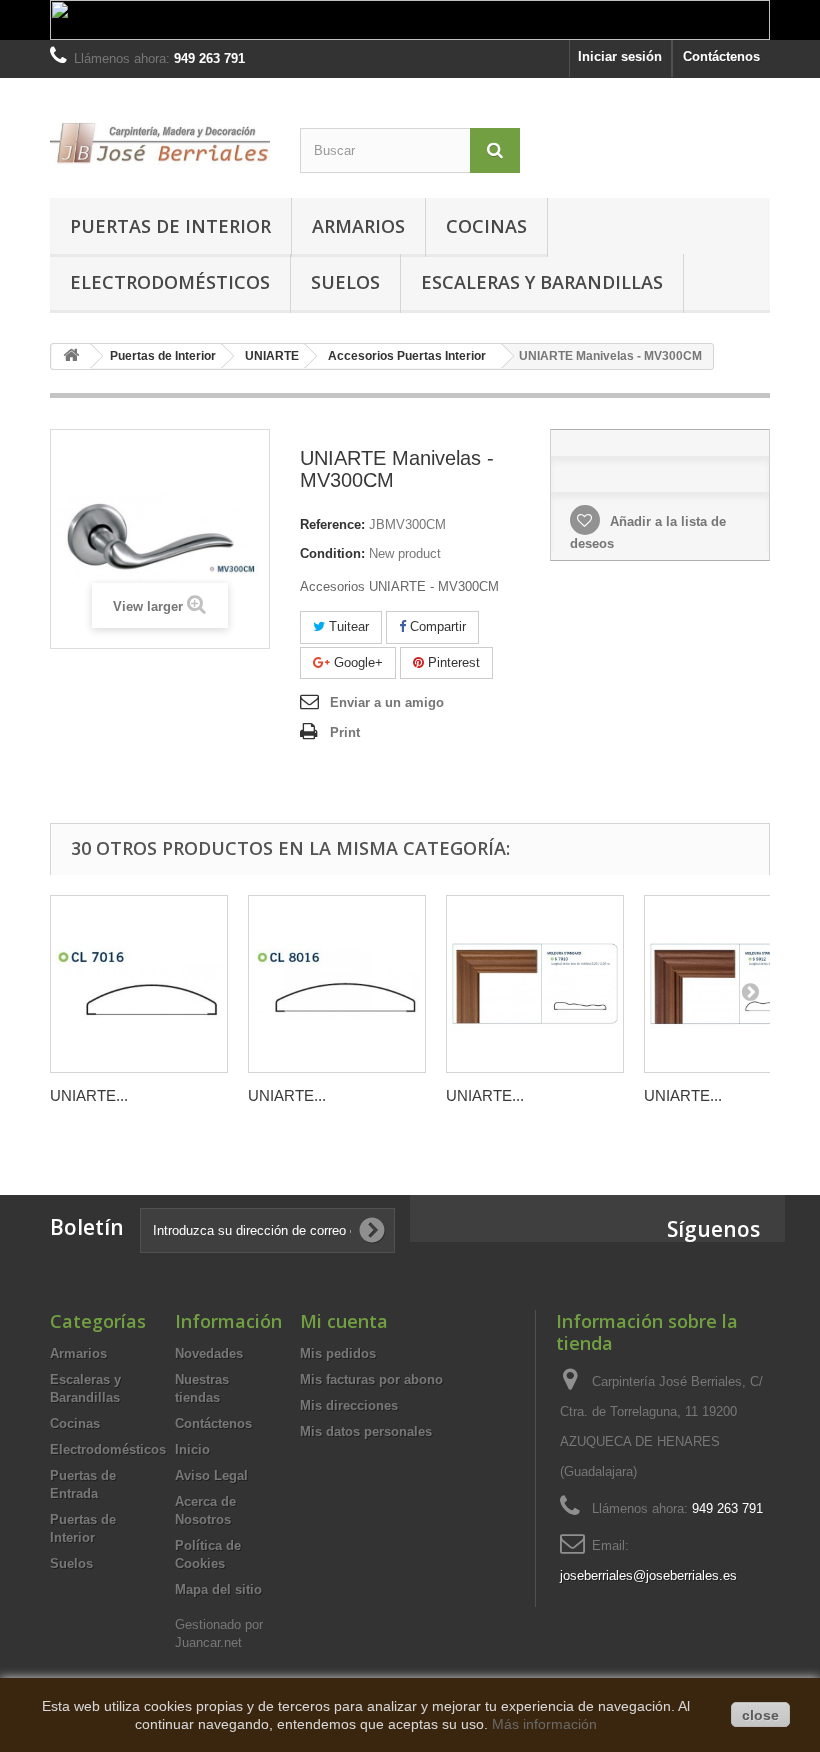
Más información (544, 1724)
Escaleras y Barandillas (542, 282)
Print (345, 732)
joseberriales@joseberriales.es (648, 1575)
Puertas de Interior (170, 226)
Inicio (192, 1449)
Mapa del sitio (218, 1589)
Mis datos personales (366, 1431)
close (760, 1715)
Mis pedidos (338, 1353)
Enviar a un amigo (387, 702)
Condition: (332, 553)
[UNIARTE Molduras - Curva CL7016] (139, 984)
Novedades (209, 1353)
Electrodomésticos (170, 282)
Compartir (436, 626)
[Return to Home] (71, 356)
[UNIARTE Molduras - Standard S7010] (535, 984)
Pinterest (452, 662)
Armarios (358, 226)
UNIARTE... (89, 1095)
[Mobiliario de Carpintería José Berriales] (160, 142)
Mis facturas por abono (371, 1379)
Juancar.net (208, 1642)
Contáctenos (721, 56)
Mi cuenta (344, 1321)
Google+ (356, 662)
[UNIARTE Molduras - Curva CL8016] (337, 984)
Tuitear (347, 626)
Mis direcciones (349, 1405)
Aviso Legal (211, 1475)
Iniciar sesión (620, 56)
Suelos (345, 282)
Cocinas (486, 226)
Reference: (332, 524)
